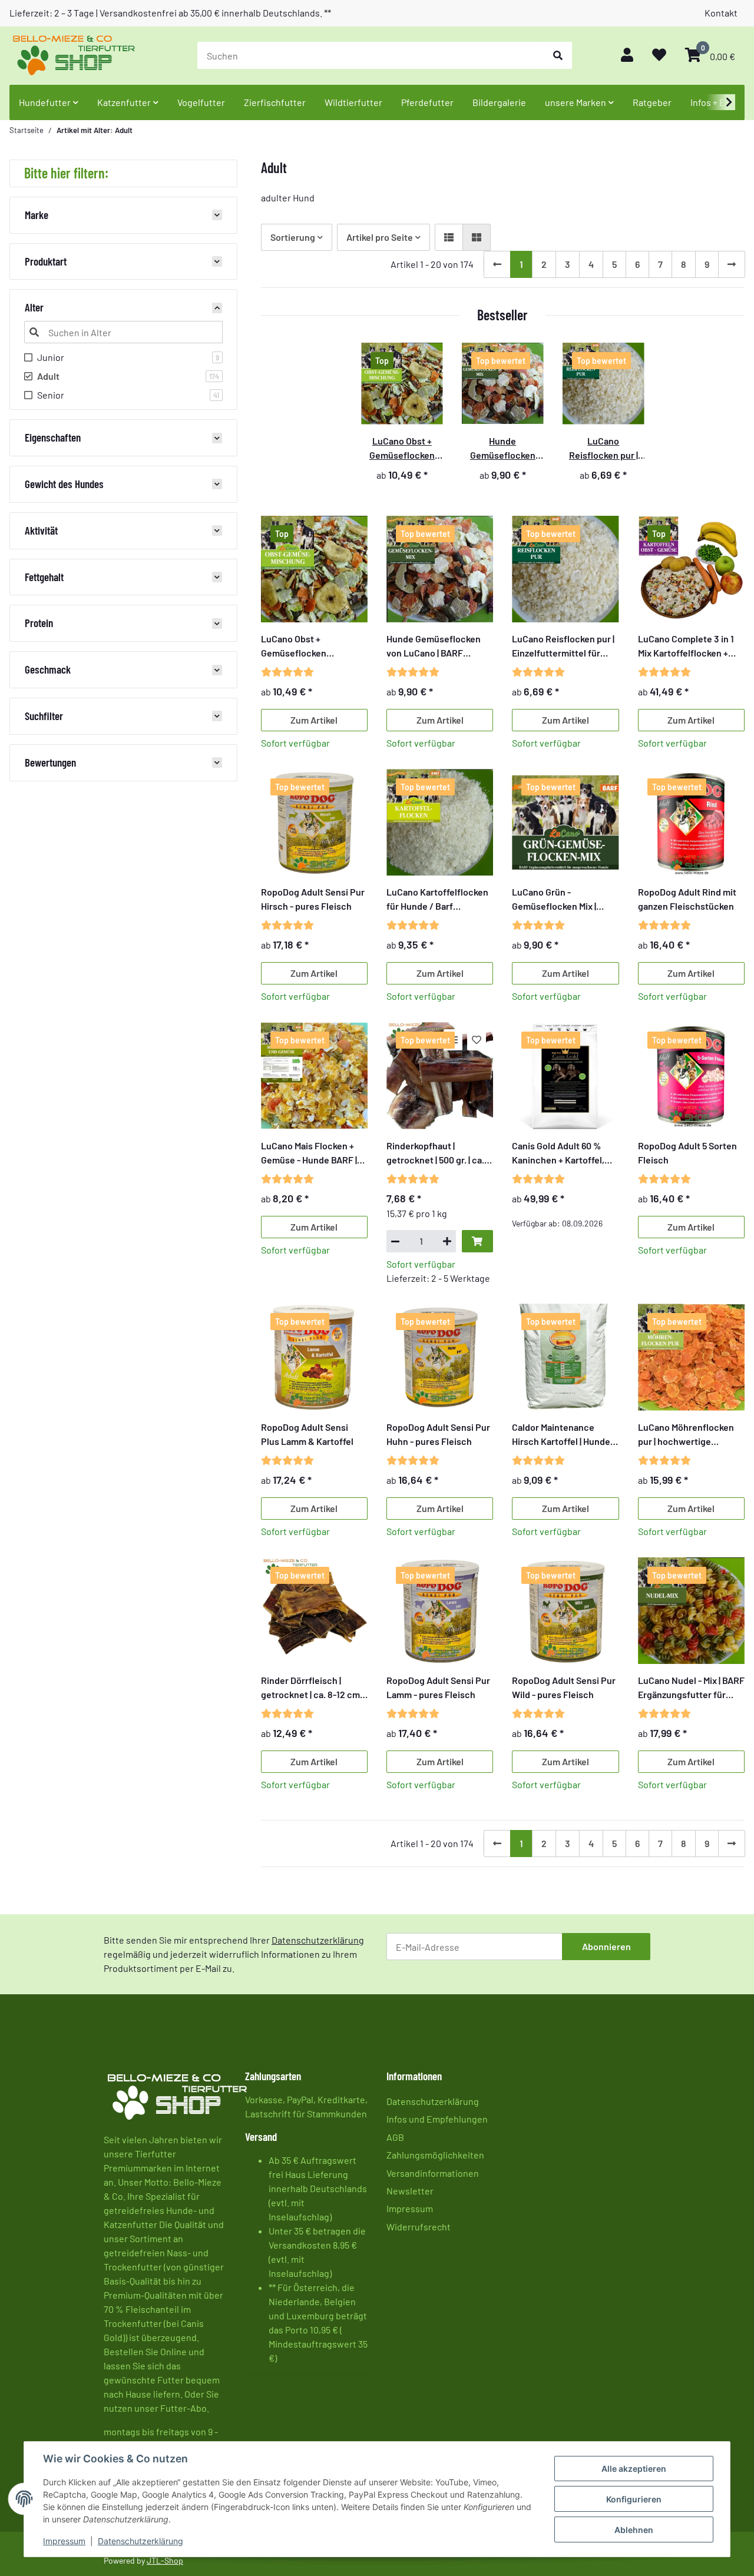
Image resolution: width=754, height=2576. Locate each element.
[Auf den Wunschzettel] (477, 1040)
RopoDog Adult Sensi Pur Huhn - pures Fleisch (438, 1434)
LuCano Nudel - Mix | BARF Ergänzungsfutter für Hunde (691, 1688)
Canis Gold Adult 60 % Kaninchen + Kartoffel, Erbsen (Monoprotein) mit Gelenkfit (565, 1153)
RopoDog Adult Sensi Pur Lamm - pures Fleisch (438, 1687)
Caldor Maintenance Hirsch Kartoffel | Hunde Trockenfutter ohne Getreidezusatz (561, 1435)
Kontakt (721, 13)
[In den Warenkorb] (478, 1241)
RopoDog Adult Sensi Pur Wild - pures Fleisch (564, 1687)
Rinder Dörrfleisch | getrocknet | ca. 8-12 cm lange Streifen (310, 1688)
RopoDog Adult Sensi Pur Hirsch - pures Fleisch (313, 899)
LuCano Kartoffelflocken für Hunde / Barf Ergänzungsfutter (437, 900)
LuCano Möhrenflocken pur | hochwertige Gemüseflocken (686, 1435)
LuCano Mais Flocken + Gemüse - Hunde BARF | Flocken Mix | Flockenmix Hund (312, 1153)
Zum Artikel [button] (314, 720)
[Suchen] (558, 55)
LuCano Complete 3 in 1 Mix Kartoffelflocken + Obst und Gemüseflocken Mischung (690, 647)
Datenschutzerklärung (140, 2541)
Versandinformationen (433, 2173)
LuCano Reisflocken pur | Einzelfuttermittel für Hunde (563, 647)
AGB (395, 2137)
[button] (627, 56)
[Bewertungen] (287, 672)
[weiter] (732, 264)
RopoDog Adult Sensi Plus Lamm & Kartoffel (307, 1434)
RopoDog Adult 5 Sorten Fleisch (687, 1153)
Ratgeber (652, 102)
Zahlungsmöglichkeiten (435, 2155)
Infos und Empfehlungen (437, 2119)
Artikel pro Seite (380, 237)
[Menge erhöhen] (447, 1241)
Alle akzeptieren (634, 2469)
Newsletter (410, 2191)
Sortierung (293, 237)
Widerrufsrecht (419, 2227)
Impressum (64, 2541)
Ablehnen (634, 2530)
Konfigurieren (634, 2499)
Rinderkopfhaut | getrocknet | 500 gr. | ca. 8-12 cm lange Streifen (435, 1153)
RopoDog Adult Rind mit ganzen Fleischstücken (687, 899)
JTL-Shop (165, 2560)
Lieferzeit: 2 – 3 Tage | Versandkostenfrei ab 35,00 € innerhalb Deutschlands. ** (170, 13)
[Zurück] (497, 264)
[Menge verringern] (395, 1241)
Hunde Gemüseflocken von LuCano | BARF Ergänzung (434, 647)
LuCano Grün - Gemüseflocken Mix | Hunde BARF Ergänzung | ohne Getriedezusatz (562, 900)
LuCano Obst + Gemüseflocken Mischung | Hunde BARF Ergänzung (309, 647)
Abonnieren (606, 1946)
